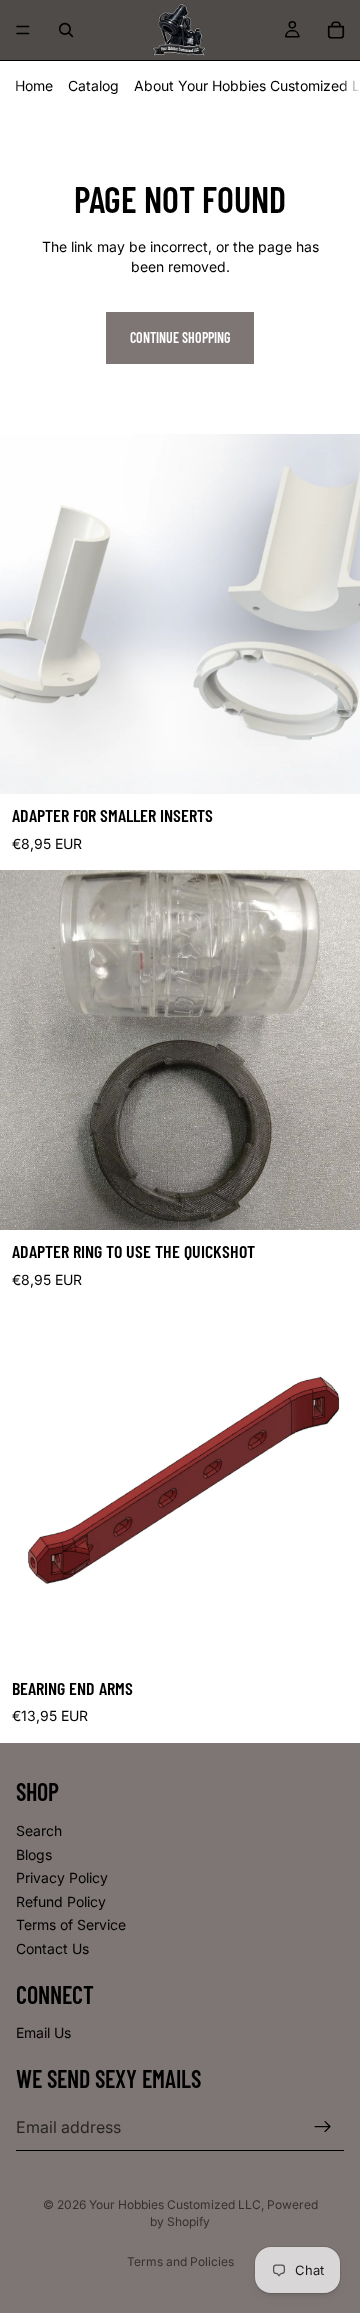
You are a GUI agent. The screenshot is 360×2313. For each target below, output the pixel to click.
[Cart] (336, 30)
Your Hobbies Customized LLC (175, 2204)
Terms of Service (71, 1924)
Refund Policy (61, 1901)
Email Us (43, 2032)
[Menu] (23, 30)
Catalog (93, 85)
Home (34, 85)
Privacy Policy (62, 1877)
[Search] (66, 30)
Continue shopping (180, 337)
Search (39, 1830)
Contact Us (52, 1948)
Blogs (34, 1853)
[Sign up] (323, 2127)
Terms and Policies (180, 2261)
